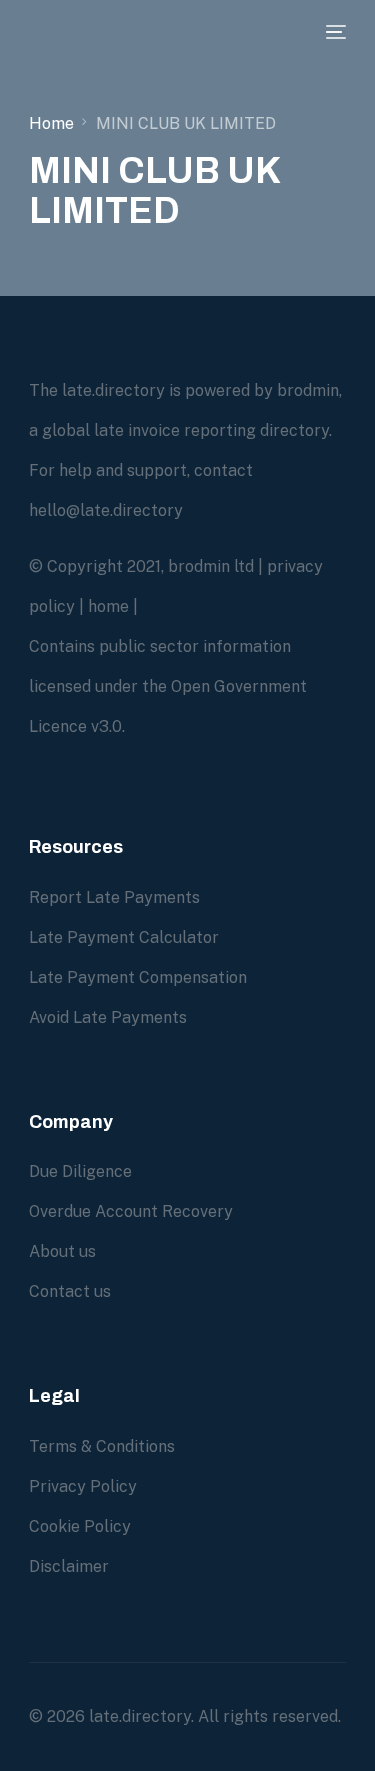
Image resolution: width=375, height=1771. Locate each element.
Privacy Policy (83, 1486)
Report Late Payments (114, 897)
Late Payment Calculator (124, 937)
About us (62, 1251)
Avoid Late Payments (108, 1017)
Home (51, 123)
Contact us (70, 1291)
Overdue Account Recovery (131, 1211)
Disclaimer (69, 1566)
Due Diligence (80, 1171)
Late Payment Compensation (138, 977)
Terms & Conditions (102, 1446)
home (108, 606)
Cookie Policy (80, 1526)
